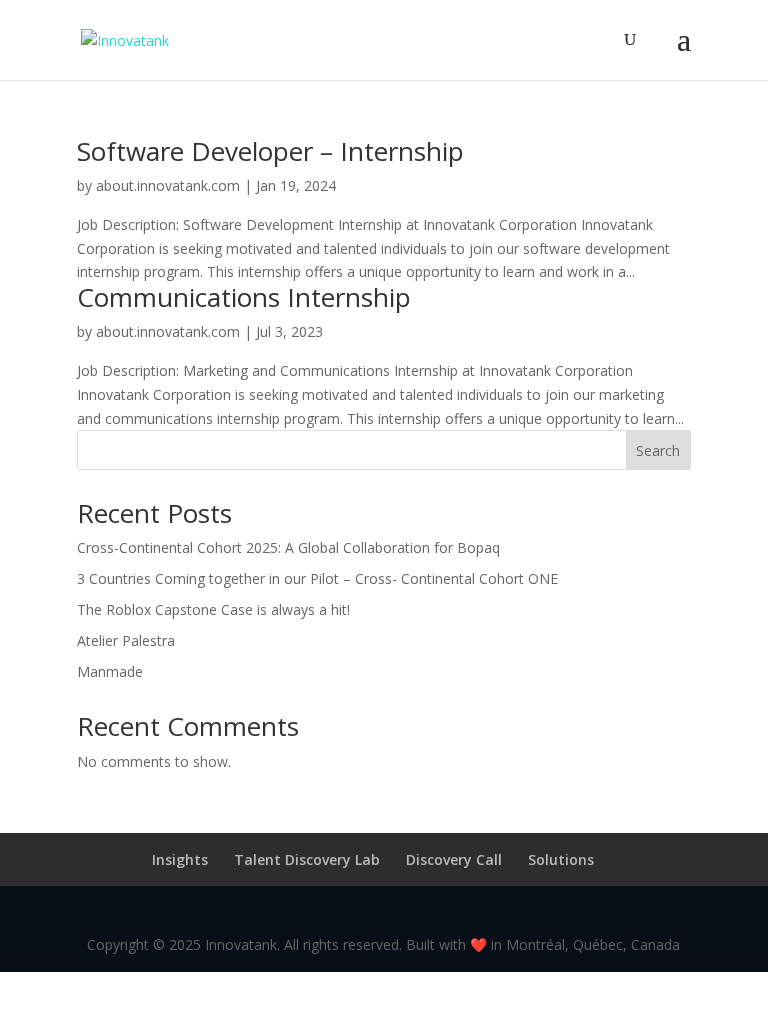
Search (658, 450)
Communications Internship (244, 297)
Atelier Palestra (126, 640)
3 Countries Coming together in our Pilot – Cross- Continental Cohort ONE (317, 578)
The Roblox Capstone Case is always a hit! (213, 609)
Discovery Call (454, 859)
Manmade (110, 671)
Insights (180, 859)
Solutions (561, 859)
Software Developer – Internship (270, 151)
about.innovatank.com (168, 185)
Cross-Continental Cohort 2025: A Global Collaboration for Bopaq (288, 547)
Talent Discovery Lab (307, 859)
